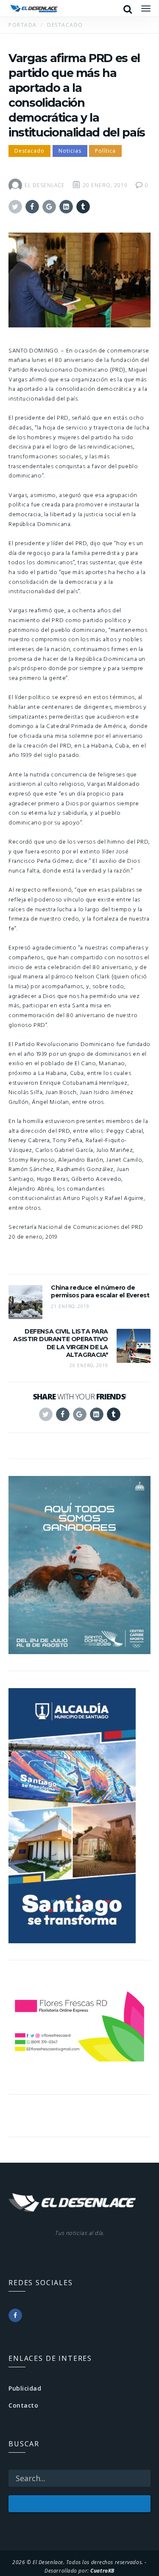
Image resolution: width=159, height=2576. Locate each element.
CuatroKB (102, 2570)
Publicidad (25, 2388)
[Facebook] (15, 2315)
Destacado (29, 151)
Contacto (23, 2405)
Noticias (70, 151)
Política (105, 151)
